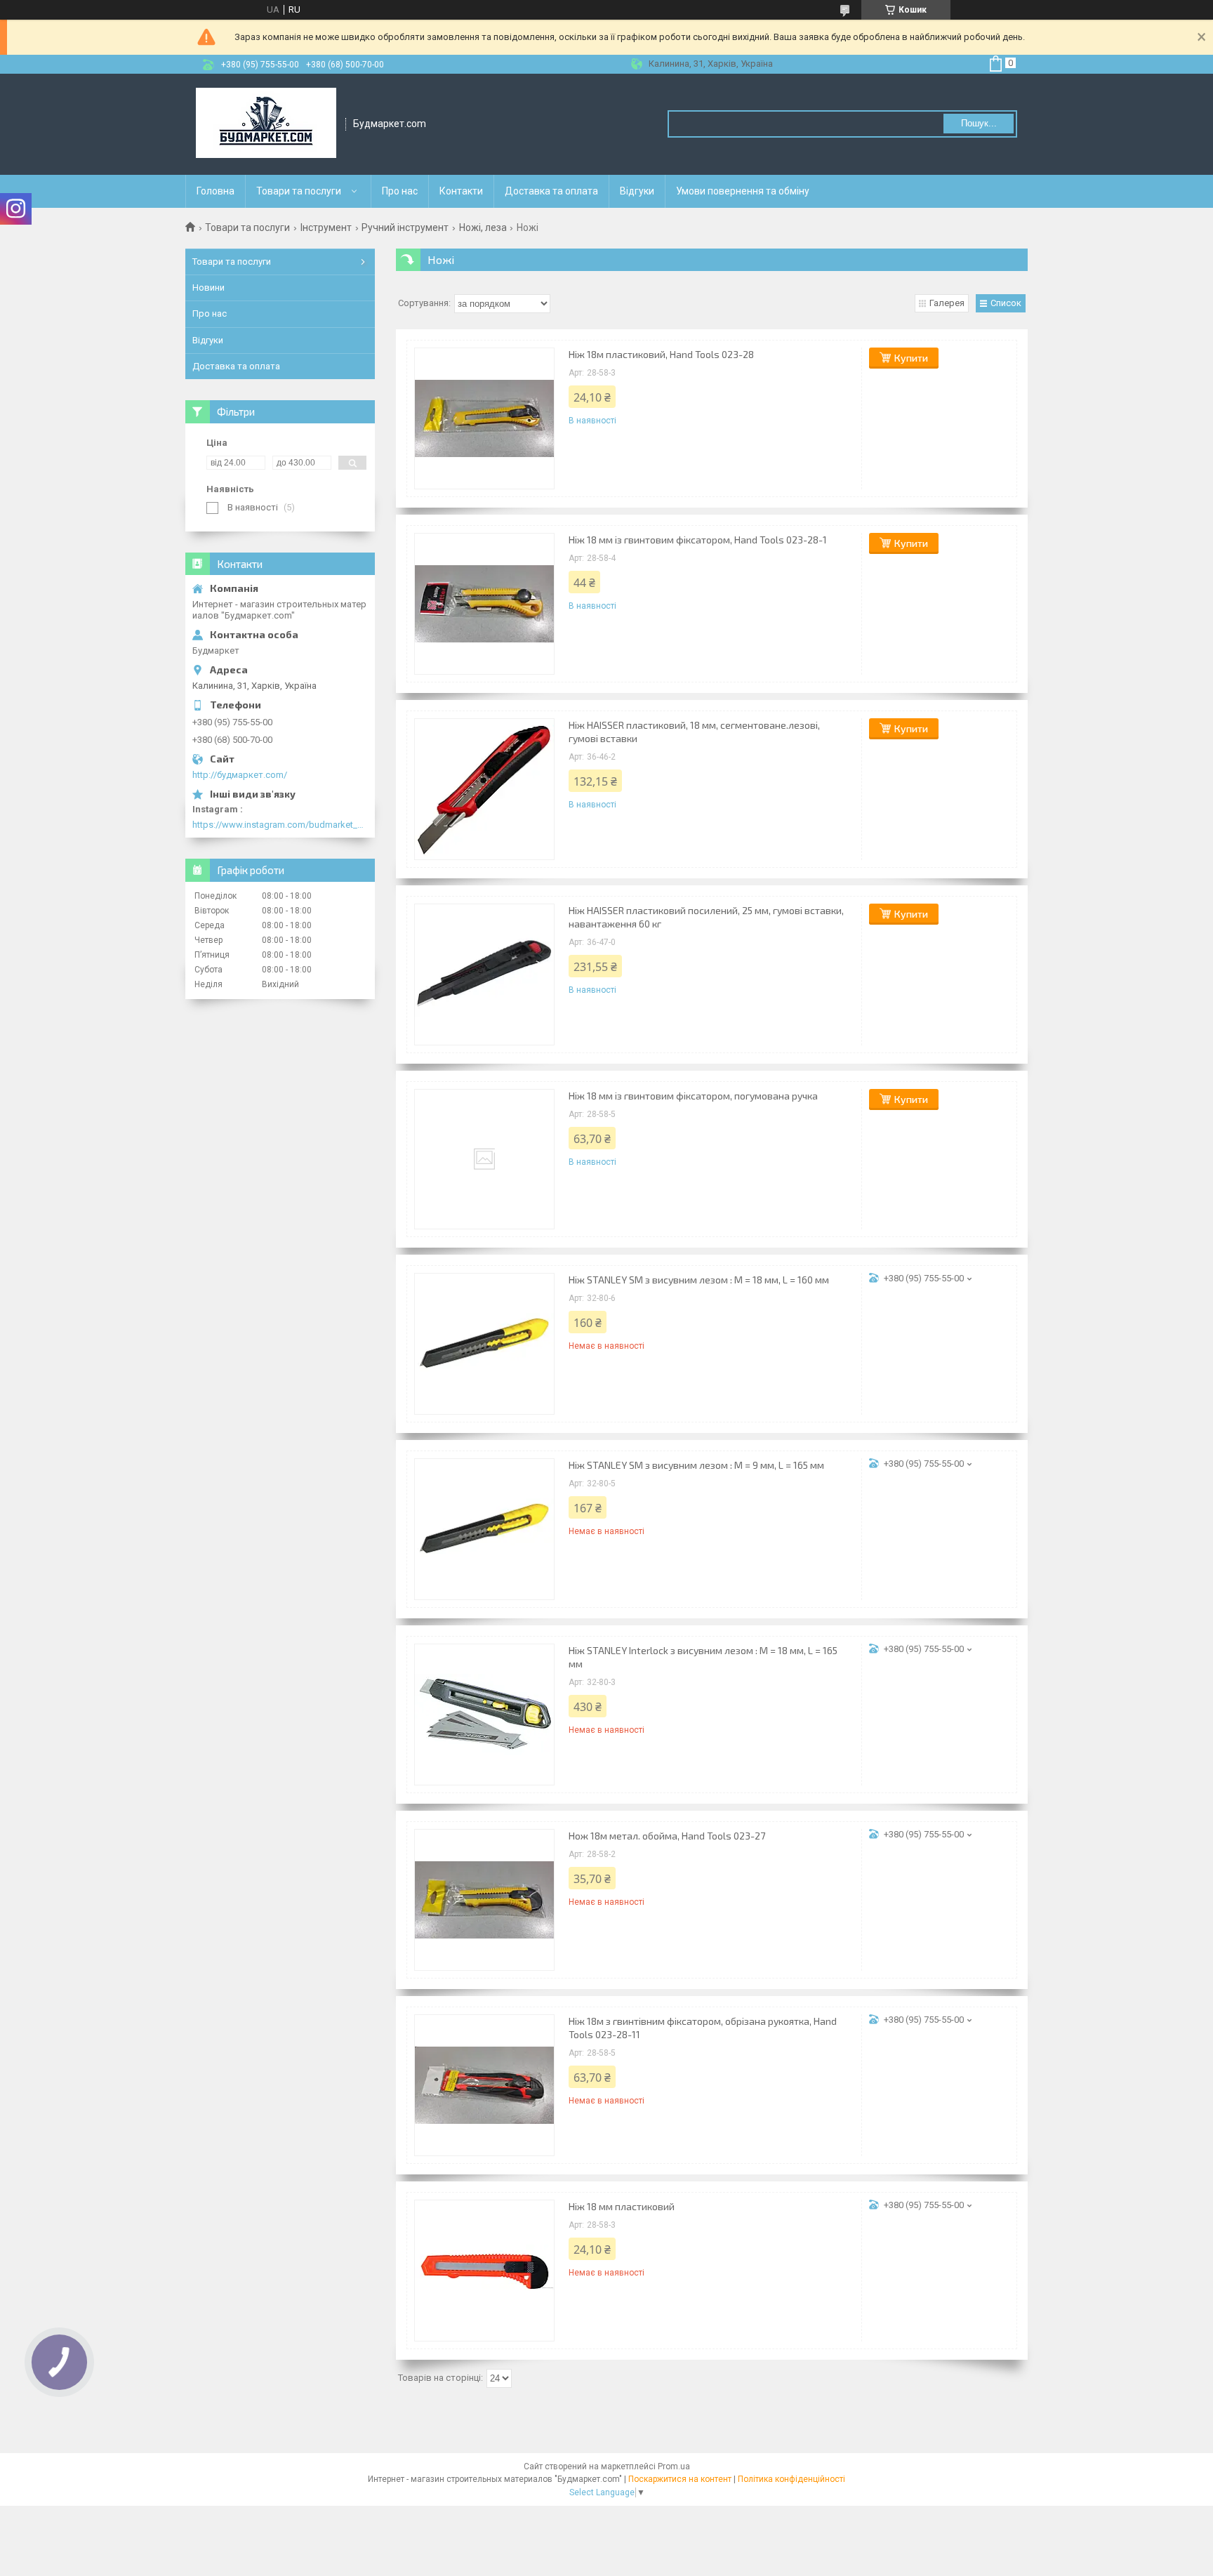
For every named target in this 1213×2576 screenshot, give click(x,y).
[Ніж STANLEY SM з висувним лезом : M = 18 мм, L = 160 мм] (484, 1344)
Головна (216, 191)
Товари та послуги (299, 191)
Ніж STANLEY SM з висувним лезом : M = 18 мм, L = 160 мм (699, 1280)
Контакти (461, 191)
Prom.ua (674, 2466)
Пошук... (979, 123)
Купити (911, 358)
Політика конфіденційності (791, 2479)
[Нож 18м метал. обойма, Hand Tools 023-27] (484, 1900)
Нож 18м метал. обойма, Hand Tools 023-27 (667, 1836)
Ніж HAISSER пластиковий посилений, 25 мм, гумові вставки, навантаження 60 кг (706, 917)
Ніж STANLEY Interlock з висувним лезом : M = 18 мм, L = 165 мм (703, 1657)
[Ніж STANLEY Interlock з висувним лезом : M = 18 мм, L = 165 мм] (484, 1715)
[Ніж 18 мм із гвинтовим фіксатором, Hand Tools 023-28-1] (484, 604)
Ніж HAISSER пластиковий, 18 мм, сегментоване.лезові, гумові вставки (694, 732)
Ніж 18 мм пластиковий (622, 2206)
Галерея (947, 303)
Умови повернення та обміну (743, 191)
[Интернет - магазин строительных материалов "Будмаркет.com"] (266, 124)
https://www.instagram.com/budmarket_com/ (280, 825)
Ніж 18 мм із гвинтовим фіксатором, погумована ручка (693, 1096)
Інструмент (326, 227)
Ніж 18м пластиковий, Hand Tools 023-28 (661, 354)
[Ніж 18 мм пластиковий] (484, 2271)
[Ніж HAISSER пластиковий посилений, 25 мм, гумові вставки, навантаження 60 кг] (484, 975)
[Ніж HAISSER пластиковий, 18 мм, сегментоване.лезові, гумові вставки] (484, 789)
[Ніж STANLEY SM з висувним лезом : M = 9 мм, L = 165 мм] (484, 1529)
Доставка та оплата (551, 191)
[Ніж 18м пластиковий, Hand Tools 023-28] (484, 418)
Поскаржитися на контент (680, 2479)
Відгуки (637, 191)
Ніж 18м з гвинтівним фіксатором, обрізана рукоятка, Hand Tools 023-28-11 (703, 2028)
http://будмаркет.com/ (240, 775)
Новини (208, 288)
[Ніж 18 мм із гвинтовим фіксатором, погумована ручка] (484, 1159)
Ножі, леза (483, 227)
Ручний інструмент (405, 227)
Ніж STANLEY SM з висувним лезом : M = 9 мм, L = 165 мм (696, 1465)
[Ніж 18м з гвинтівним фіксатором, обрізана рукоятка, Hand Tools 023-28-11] (484, 2085)
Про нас (400, 191)
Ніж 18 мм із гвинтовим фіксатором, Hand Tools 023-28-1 (698, 540)
